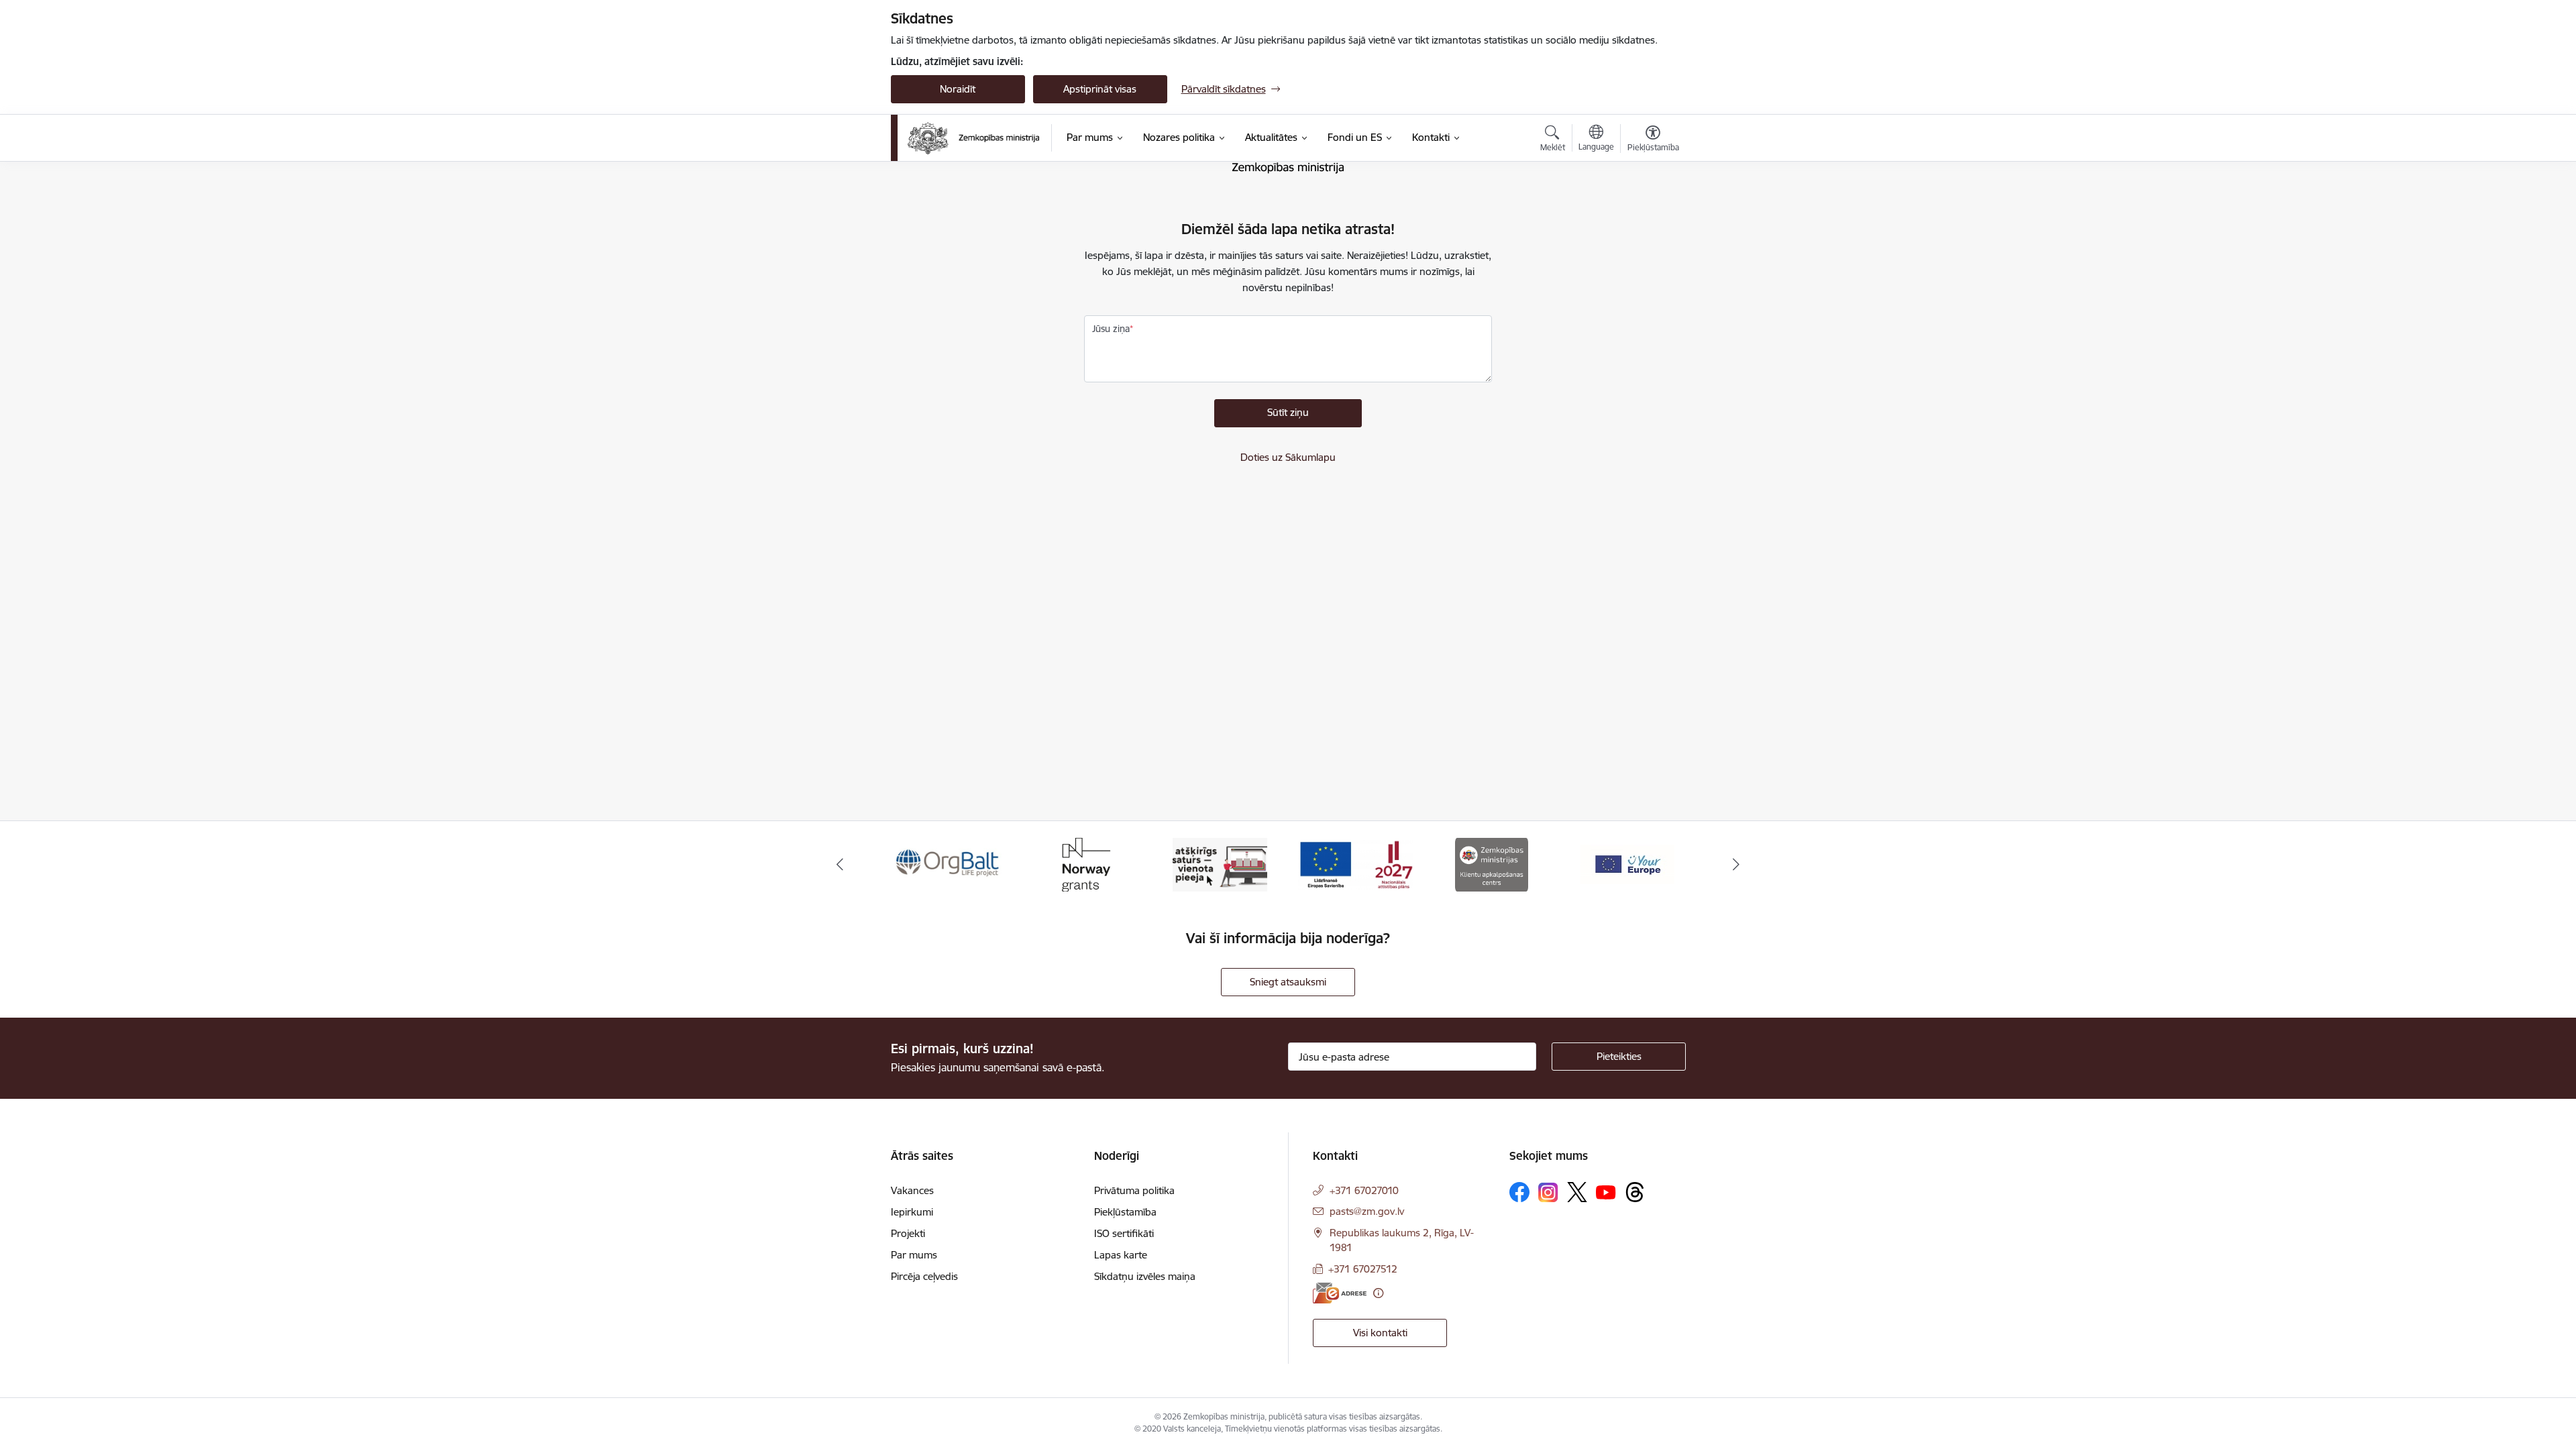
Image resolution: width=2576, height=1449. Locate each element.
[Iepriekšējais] (840, 865)
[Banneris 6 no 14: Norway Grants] (1084, 864)
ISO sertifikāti (1124, 1233)
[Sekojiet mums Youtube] (1606, 1191)
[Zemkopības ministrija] (974, 138)
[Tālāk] (1737, 865)
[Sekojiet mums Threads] (1635, 1192)
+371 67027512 (1363, 1269)
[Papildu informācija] (1378, 1293)
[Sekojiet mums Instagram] (1548, 1192)
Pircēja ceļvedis (924, 1276)
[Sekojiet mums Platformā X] (1577, 1192)
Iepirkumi (912, 1212)
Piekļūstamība (1125, 1212)
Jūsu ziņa (1111, 329)
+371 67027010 (1364, 1190)
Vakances (912, 1190)
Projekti (908, 1233)
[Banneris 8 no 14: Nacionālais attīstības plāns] (1356, 864)
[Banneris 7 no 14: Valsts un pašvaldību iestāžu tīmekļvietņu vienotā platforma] (1220, 864)
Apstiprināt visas (1100, 89)
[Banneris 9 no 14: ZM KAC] (1492, 864)
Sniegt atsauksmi (1288, 982)
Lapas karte (1121, 1255)
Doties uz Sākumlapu (1288, 457)
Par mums (914, 1255)
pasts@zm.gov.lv (1367, 1211)
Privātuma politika (1134, 1190)
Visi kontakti (1380, 1333)
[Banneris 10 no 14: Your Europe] (1627, 864)
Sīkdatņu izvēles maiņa (1145, 1276)
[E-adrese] (1340, 1293)
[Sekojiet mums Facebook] (1519, 1192)
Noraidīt (958, 89)
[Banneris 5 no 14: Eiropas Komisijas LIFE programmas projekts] (949, 864)
